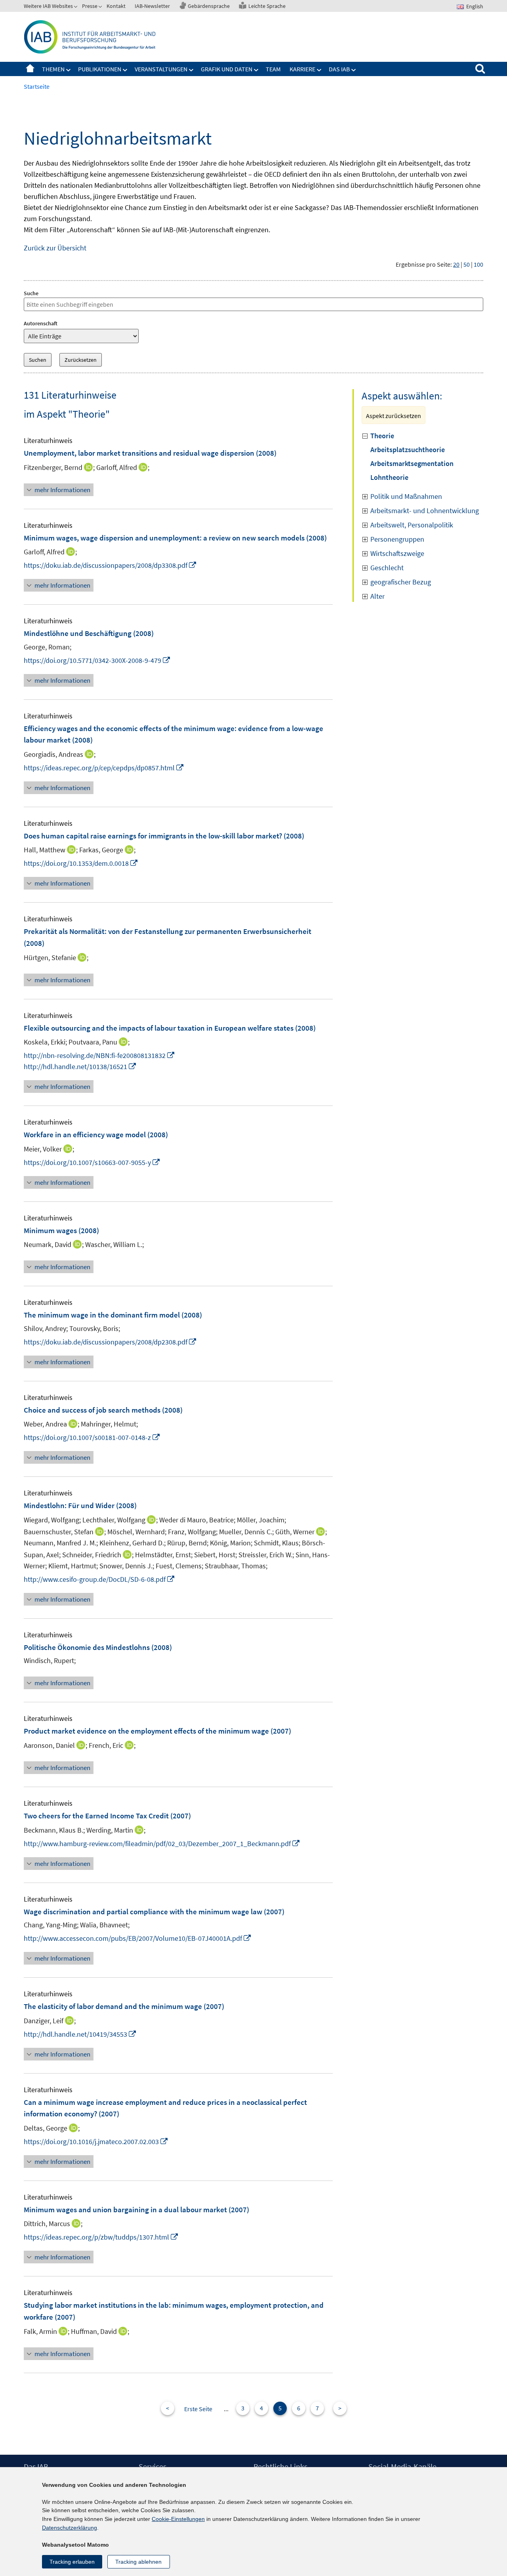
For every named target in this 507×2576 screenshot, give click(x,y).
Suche (31, 293)
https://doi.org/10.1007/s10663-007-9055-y (92, 1162)
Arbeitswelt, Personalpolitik (412, 525)
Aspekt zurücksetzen (394, 416)
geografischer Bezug (401, 582)
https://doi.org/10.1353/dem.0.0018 (81, 863)
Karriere (302, 69)
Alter (377, 596)
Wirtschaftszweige (397, 553)
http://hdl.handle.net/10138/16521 (80, 1066)
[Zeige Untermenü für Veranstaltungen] (191, 70)
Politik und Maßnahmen (406, 496)
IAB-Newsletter (152, 6)
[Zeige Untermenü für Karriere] (319, 70)
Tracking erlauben (72, 2562)
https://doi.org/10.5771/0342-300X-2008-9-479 (97, 660)
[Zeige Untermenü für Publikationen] (125, 70)
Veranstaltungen (161, 69)
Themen (53, 69)
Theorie (382, 436)
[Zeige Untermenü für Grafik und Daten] (256, 70)
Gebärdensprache (209, 6)
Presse (90, 6)
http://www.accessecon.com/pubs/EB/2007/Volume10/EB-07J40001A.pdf (138, 1938)
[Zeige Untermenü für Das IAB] (354, 70)
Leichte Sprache (267, 6)
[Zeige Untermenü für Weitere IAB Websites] (76, 8)
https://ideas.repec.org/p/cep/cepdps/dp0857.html (104, 768)
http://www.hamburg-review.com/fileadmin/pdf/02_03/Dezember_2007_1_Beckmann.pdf (162, 1844)
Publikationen (100, 69)
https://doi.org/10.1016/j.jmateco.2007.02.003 (96, 2142)
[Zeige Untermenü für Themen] (69, 70)
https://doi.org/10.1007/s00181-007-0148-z (92, 1437)
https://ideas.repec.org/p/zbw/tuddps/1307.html (101, 2237)
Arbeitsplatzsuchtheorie (408, 450)
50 (467, 264)
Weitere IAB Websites (48, 6)
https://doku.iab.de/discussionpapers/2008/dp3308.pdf (110, 565)
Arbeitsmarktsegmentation (412, 463)
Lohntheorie (389, 477)
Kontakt (116, 6)
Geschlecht (387, 568)
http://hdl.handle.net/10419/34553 (80, 2034)
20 (456, 264)
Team (273, 69)
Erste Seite (198, 2409)
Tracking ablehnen (138, 2562)
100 (478, 264)
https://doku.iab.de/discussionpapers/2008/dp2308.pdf (110, 1342)
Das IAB (339, 69)
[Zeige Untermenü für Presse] (101, 8)
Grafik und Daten (227, 69)
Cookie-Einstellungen (178, 2519)
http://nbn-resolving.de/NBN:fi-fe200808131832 (99, 1055)
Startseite (30, 69)
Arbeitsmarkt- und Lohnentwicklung (425, 511)
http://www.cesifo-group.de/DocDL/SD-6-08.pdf (99, 1579)
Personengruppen (397, 539)
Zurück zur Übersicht (55, 248)
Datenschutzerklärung (70, 2528)
